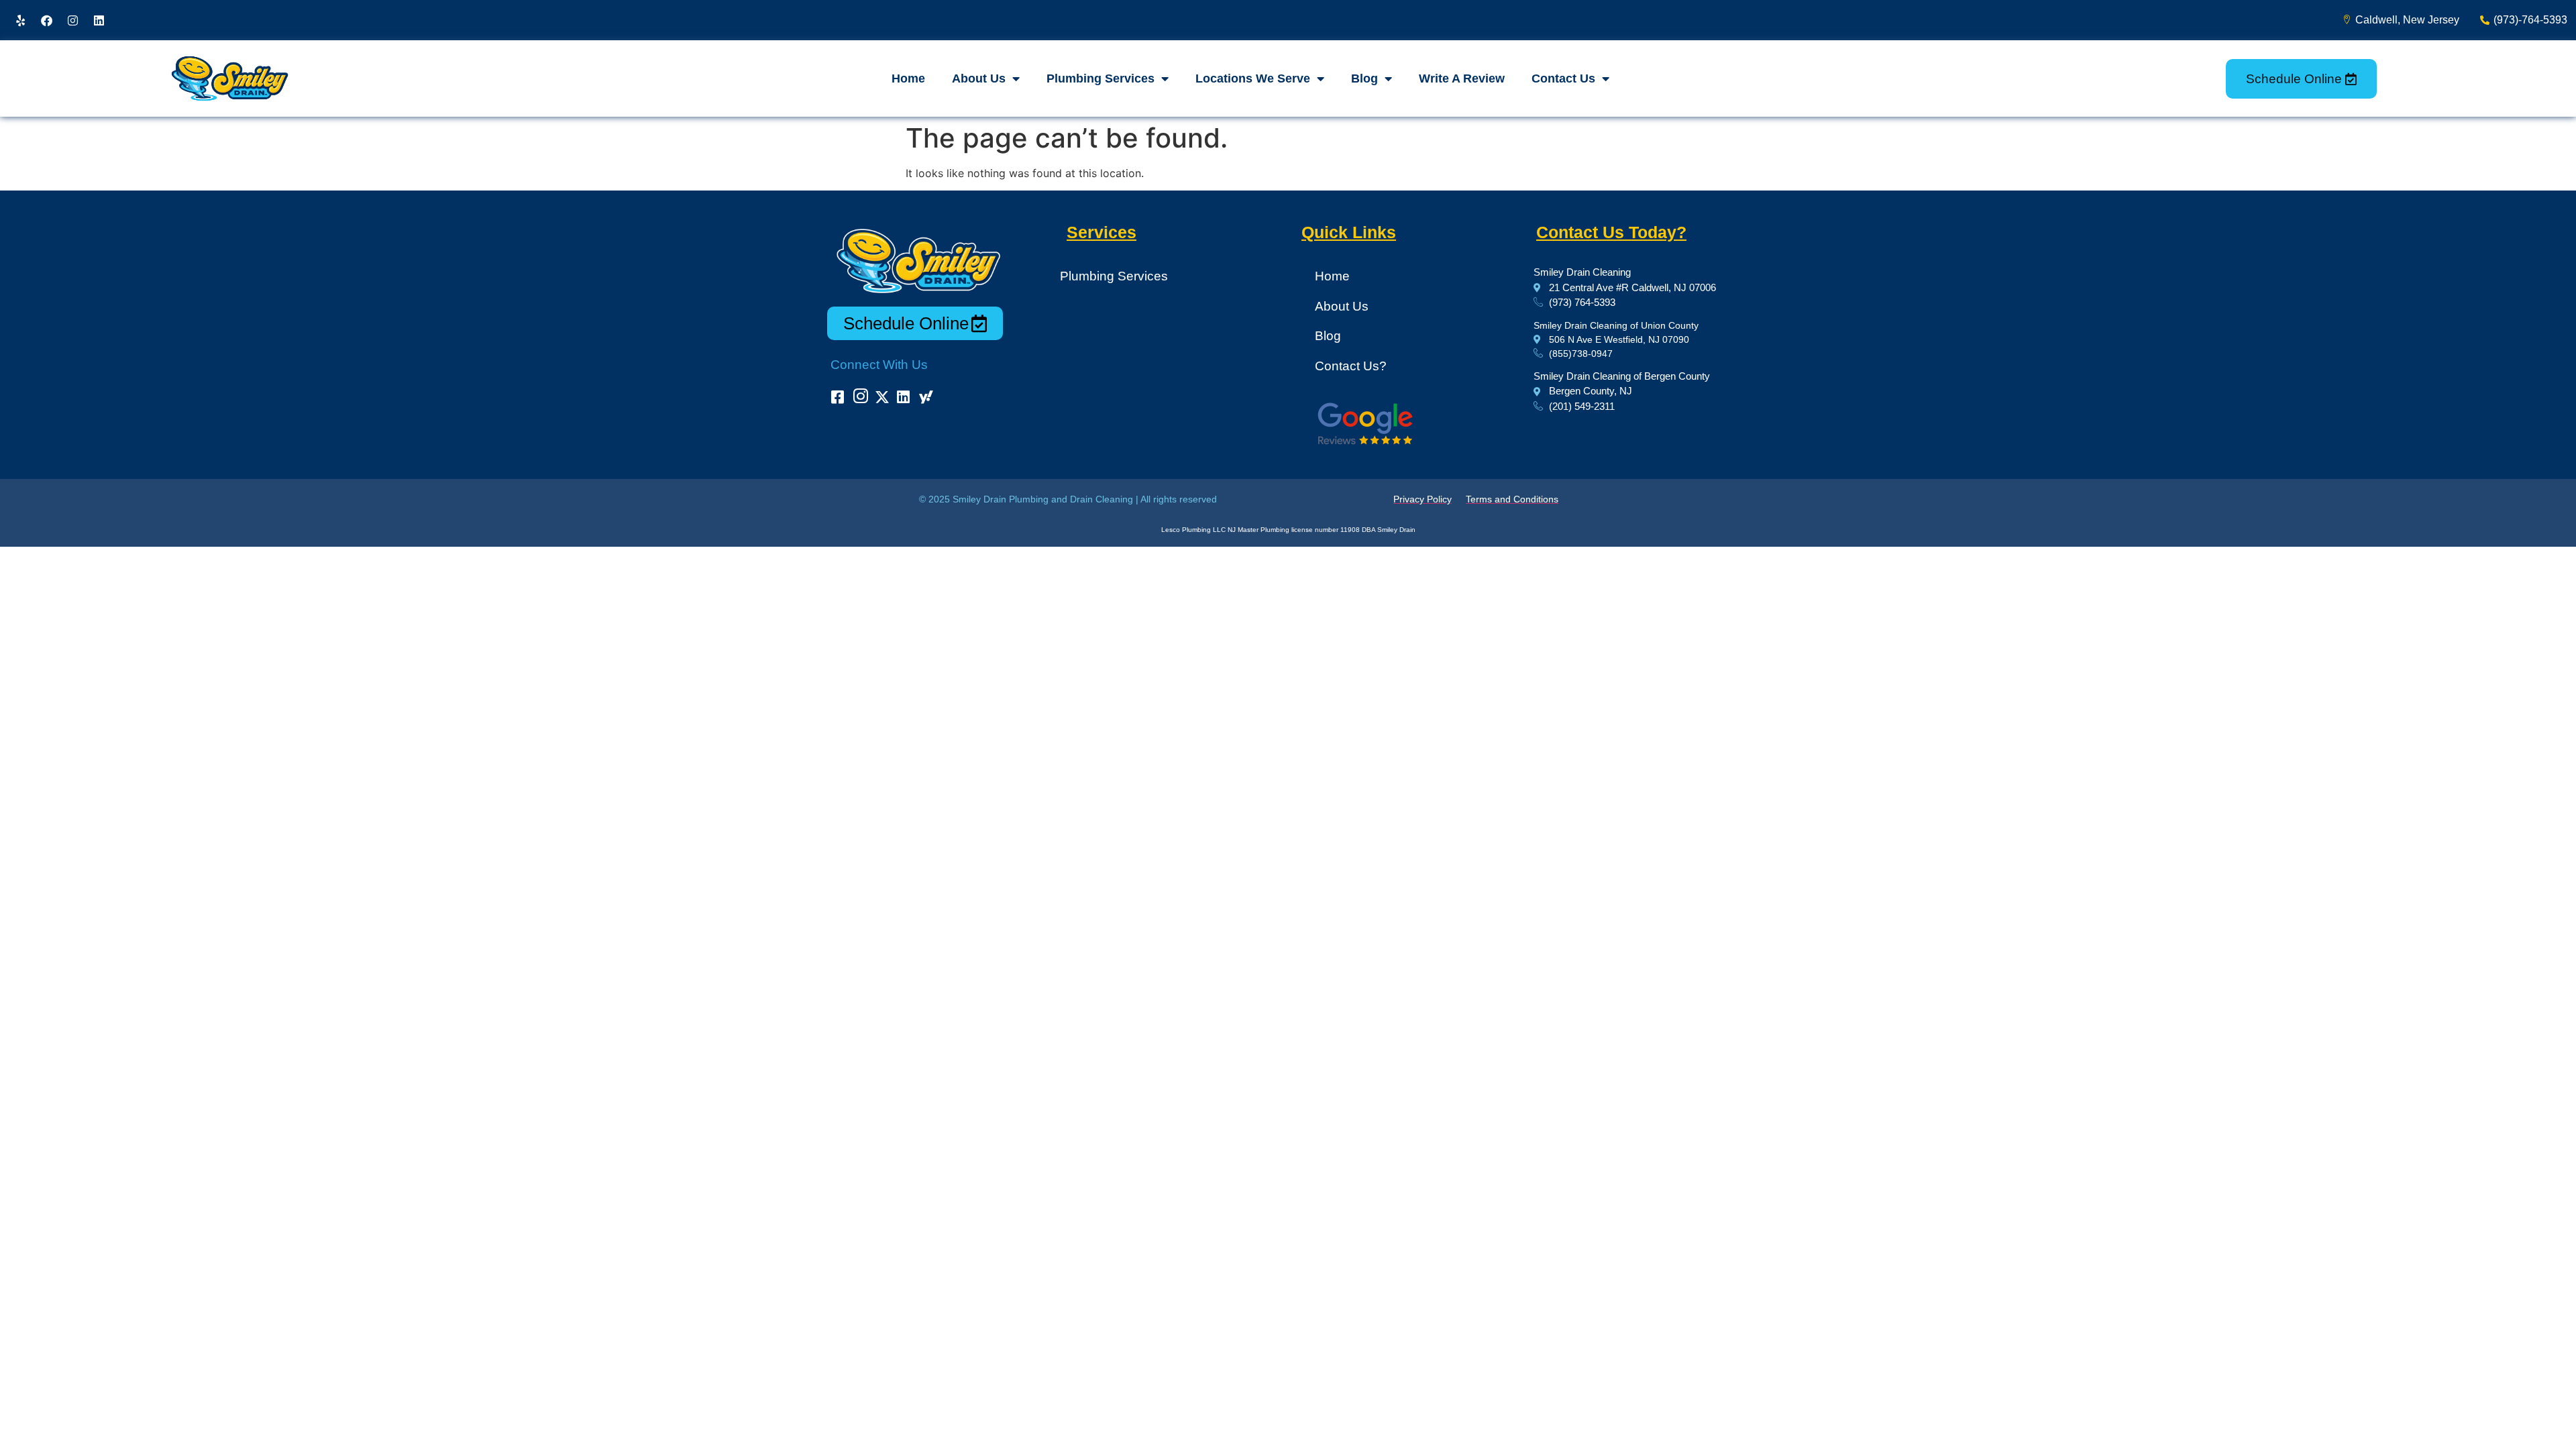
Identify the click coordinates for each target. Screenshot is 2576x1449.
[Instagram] (72, 20)
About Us (979, 78)
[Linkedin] (99, 20)
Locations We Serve (1253, 78)
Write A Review (1462, 78)
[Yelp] (20, 20)
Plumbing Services (1101, 78)
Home (908, 78)
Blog (1364, 78)
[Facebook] (46, 20)
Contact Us (1563, 78)
